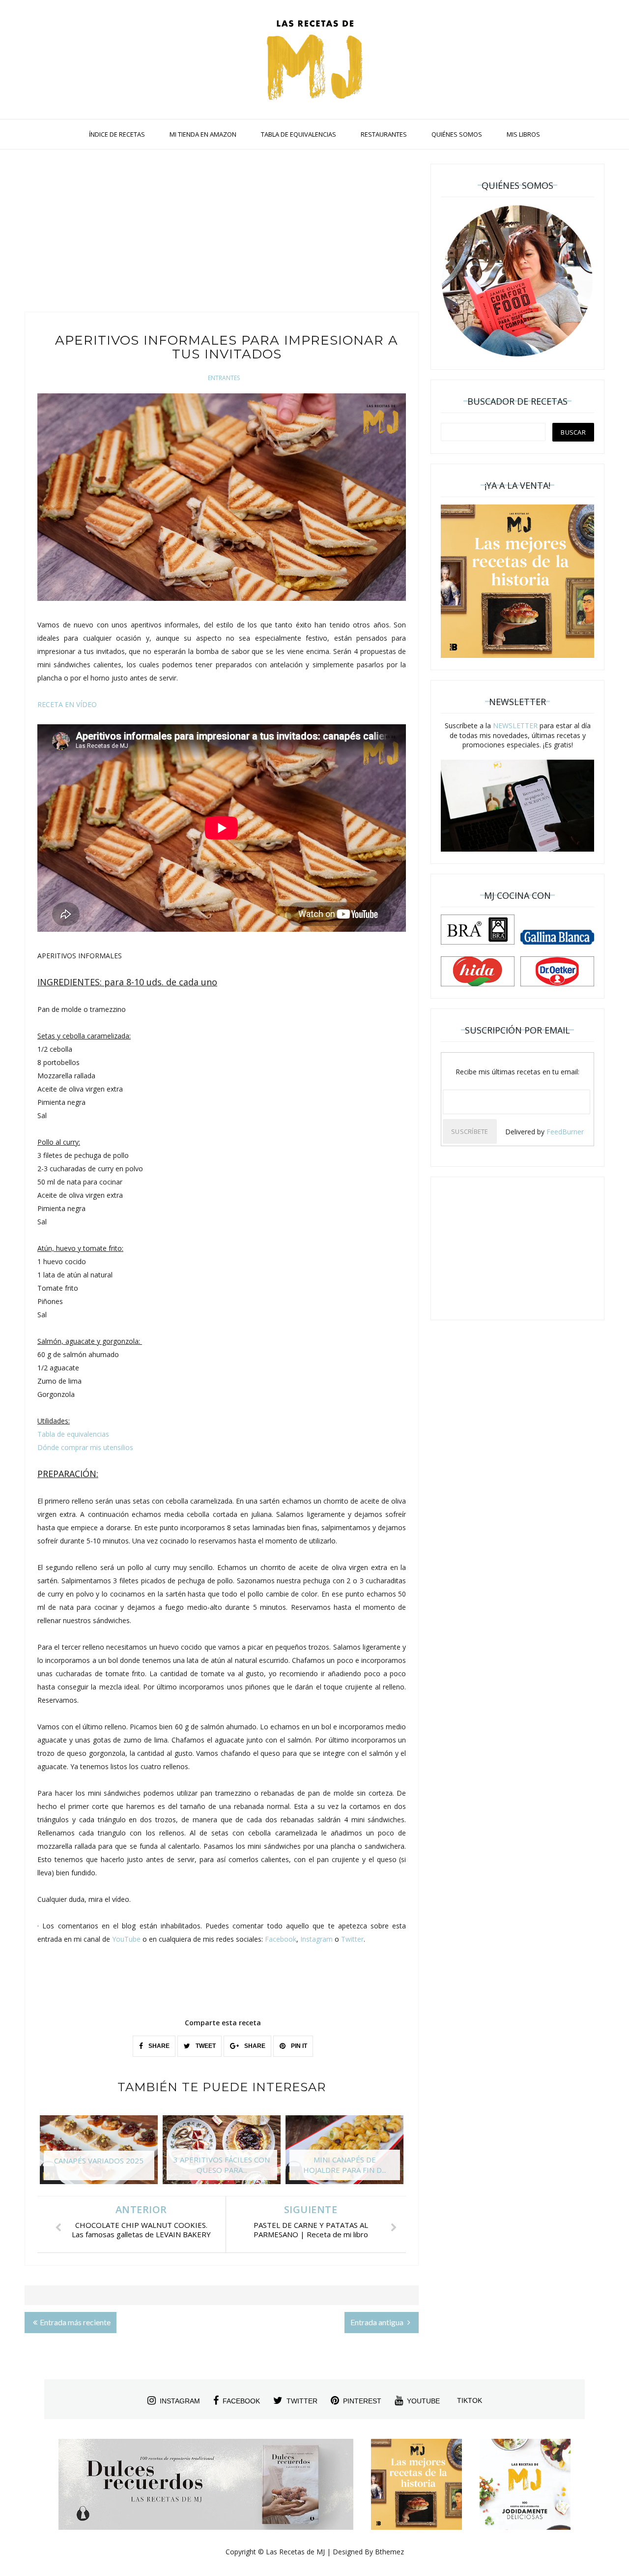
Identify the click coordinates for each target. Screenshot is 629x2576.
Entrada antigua (378, 2322)
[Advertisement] (222, 233)
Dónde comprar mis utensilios (85, 1447)
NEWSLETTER (515, 725)
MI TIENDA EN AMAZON (203, 134)
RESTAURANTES (384, 134)
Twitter (352, 1939)
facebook (241, 2401)
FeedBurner (565, 1132)
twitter (302, 2401)
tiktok (470, 2400)
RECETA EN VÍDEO (67, 704)
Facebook (281, 1939)
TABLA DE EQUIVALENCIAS (299, 134)
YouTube (126, 1939)
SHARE (158, 2046)
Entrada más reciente (75, 2322)
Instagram (316, 1939)
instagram (180, 2401)
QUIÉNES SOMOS (457, 134)
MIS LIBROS (523, 134)
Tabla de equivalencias (73, 1434)
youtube (423, 2401)
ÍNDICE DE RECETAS (117, 134)
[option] (99, 2155)
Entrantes (224, 378)
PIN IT (298, 2046)
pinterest (362, 2401)
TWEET (205, 2046)
